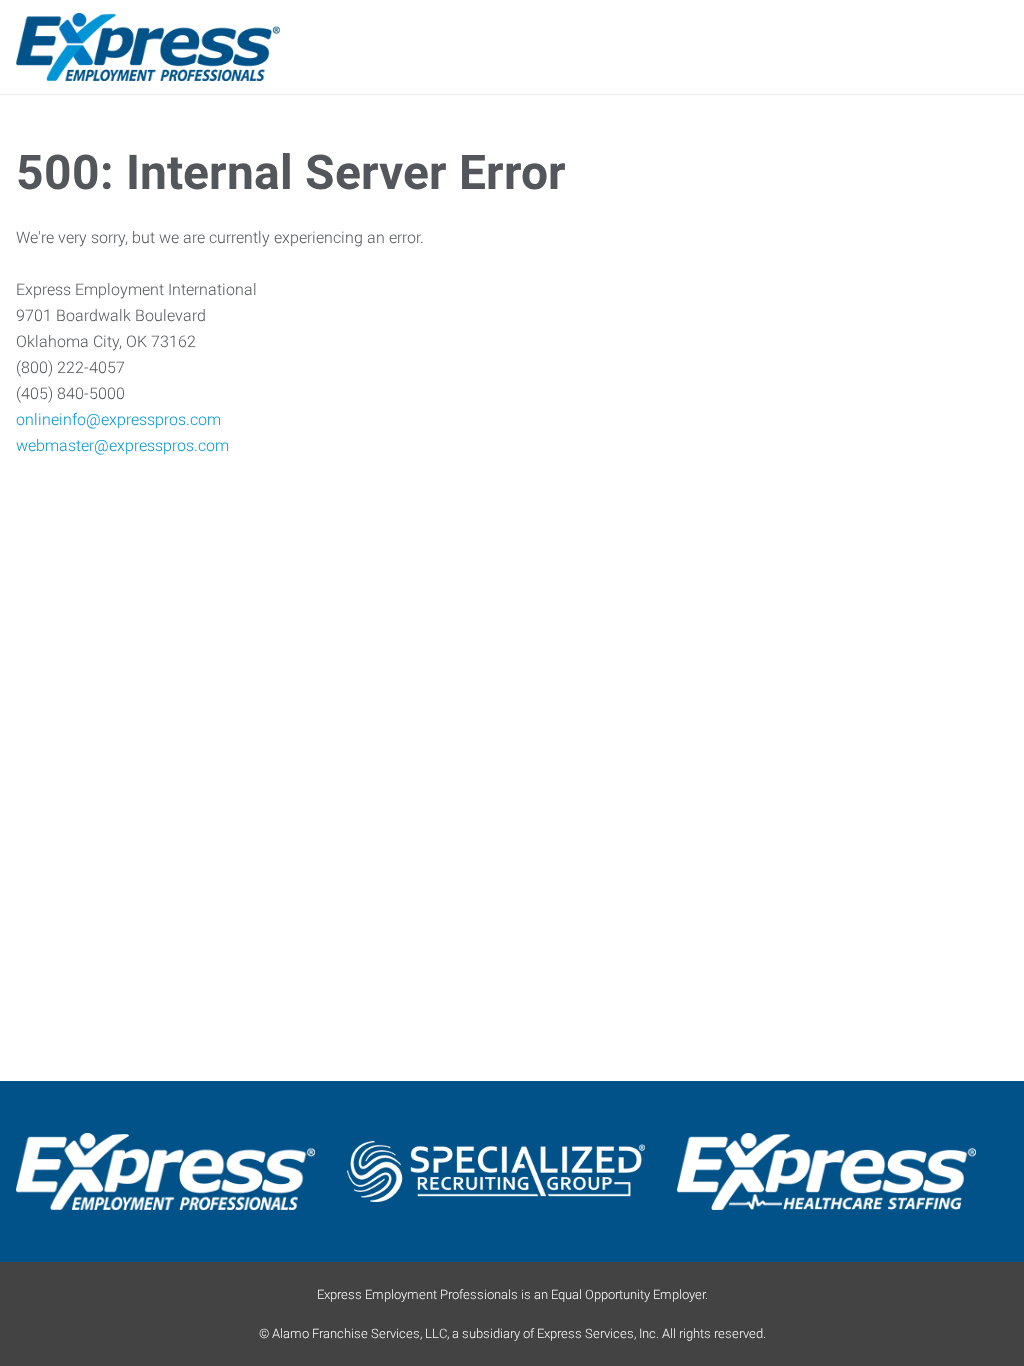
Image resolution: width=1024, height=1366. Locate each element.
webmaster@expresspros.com (122, 445)
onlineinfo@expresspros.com (118, 419)
